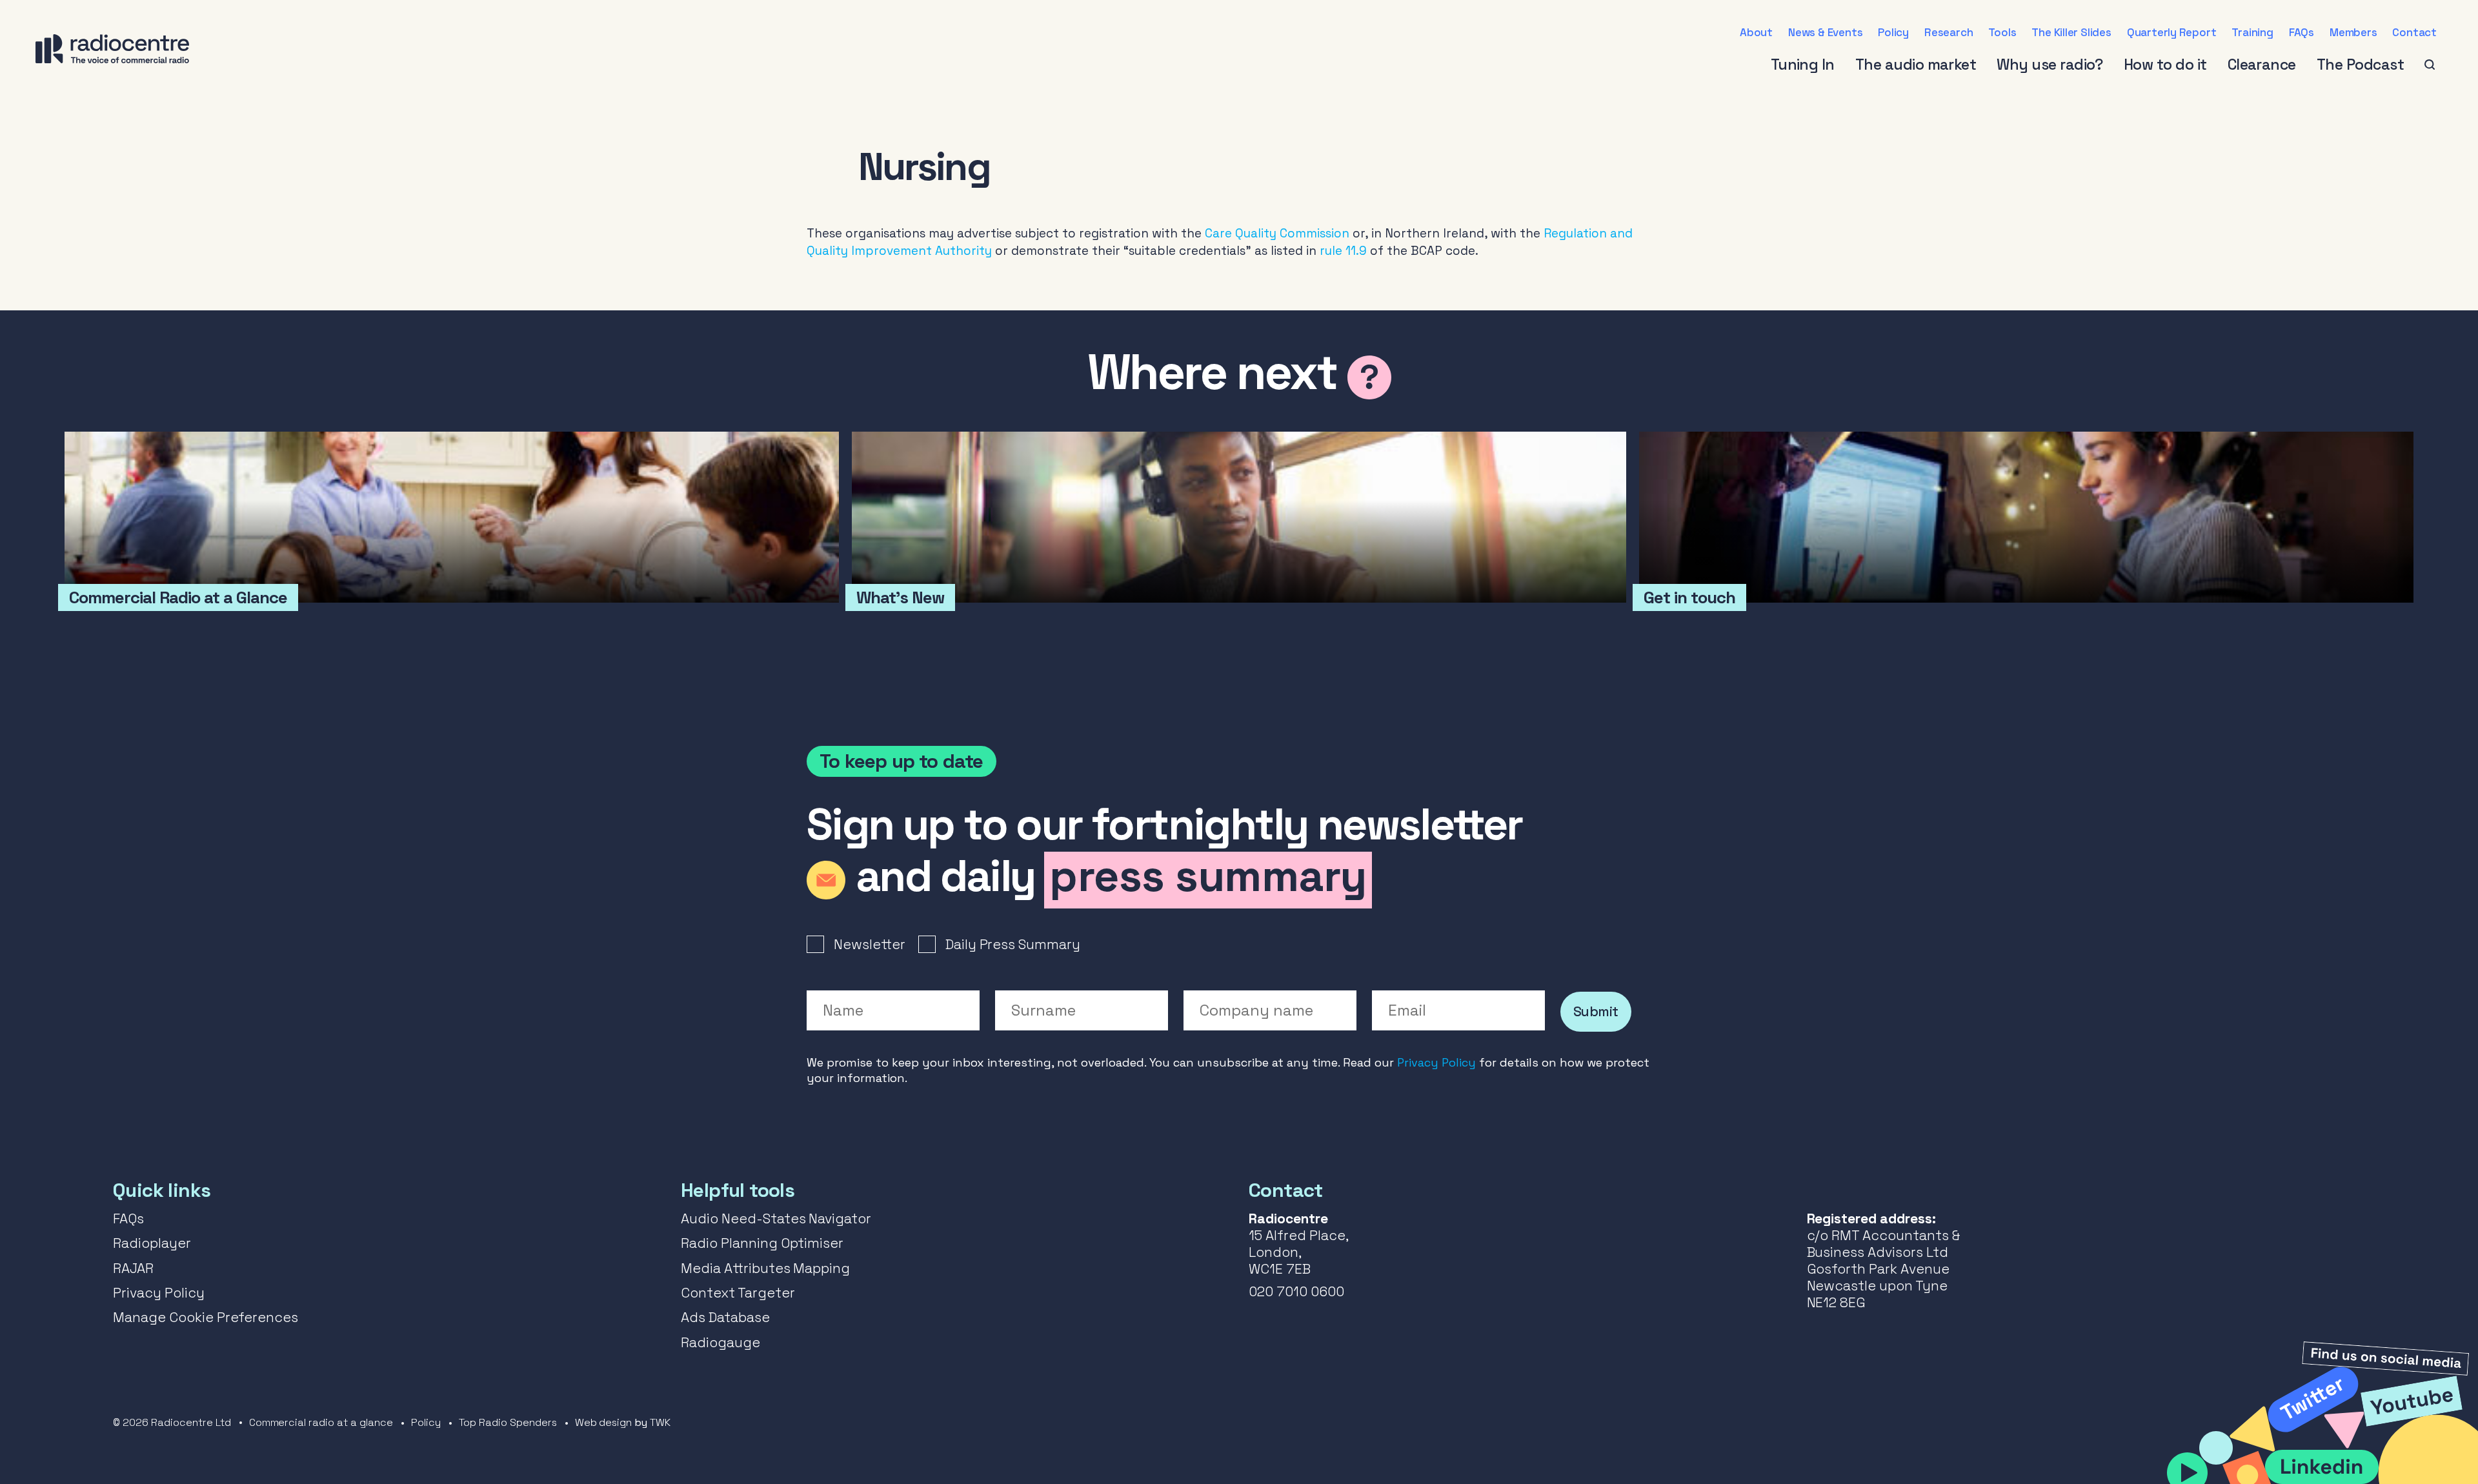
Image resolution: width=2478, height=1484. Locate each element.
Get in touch (2026, 517)
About (1756, 32)
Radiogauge (720, 1342)
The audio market (1916, 65)
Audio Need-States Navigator (776, 1218)
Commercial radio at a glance (321, 1422)
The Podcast (2360, 65)
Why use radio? (2050, 65)
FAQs (2302, 32)
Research (1949, 32)
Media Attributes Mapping (765, 1268)
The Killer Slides (2071, 32)
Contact (2414, 32)
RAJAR (133, 1268)
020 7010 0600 (1296, 1291)
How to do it (2165, 65)
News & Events (1825, 32)
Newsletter (870, 944)
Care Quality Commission (1277, 233)
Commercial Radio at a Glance (452, 517)
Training (2252, 32)
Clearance (2262, 65)
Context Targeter (738, 1293)
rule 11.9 (1343, 251)
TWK (660, 1422)
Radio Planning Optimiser (762, 1243)
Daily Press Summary (1013, 944)
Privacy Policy (1436, 1062)
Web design (604, 1422)
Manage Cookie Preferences (206, 1317)
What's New (1239, 517)
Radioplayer (152, 1243)
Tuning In (1803, 65)
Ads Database (725, 1317)
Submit (1596, 1011)
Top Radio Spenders (508, 1422)
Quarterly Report (2172, 32)
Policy (1893, 32)
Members (2353, 32)
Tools (2002, 32)
